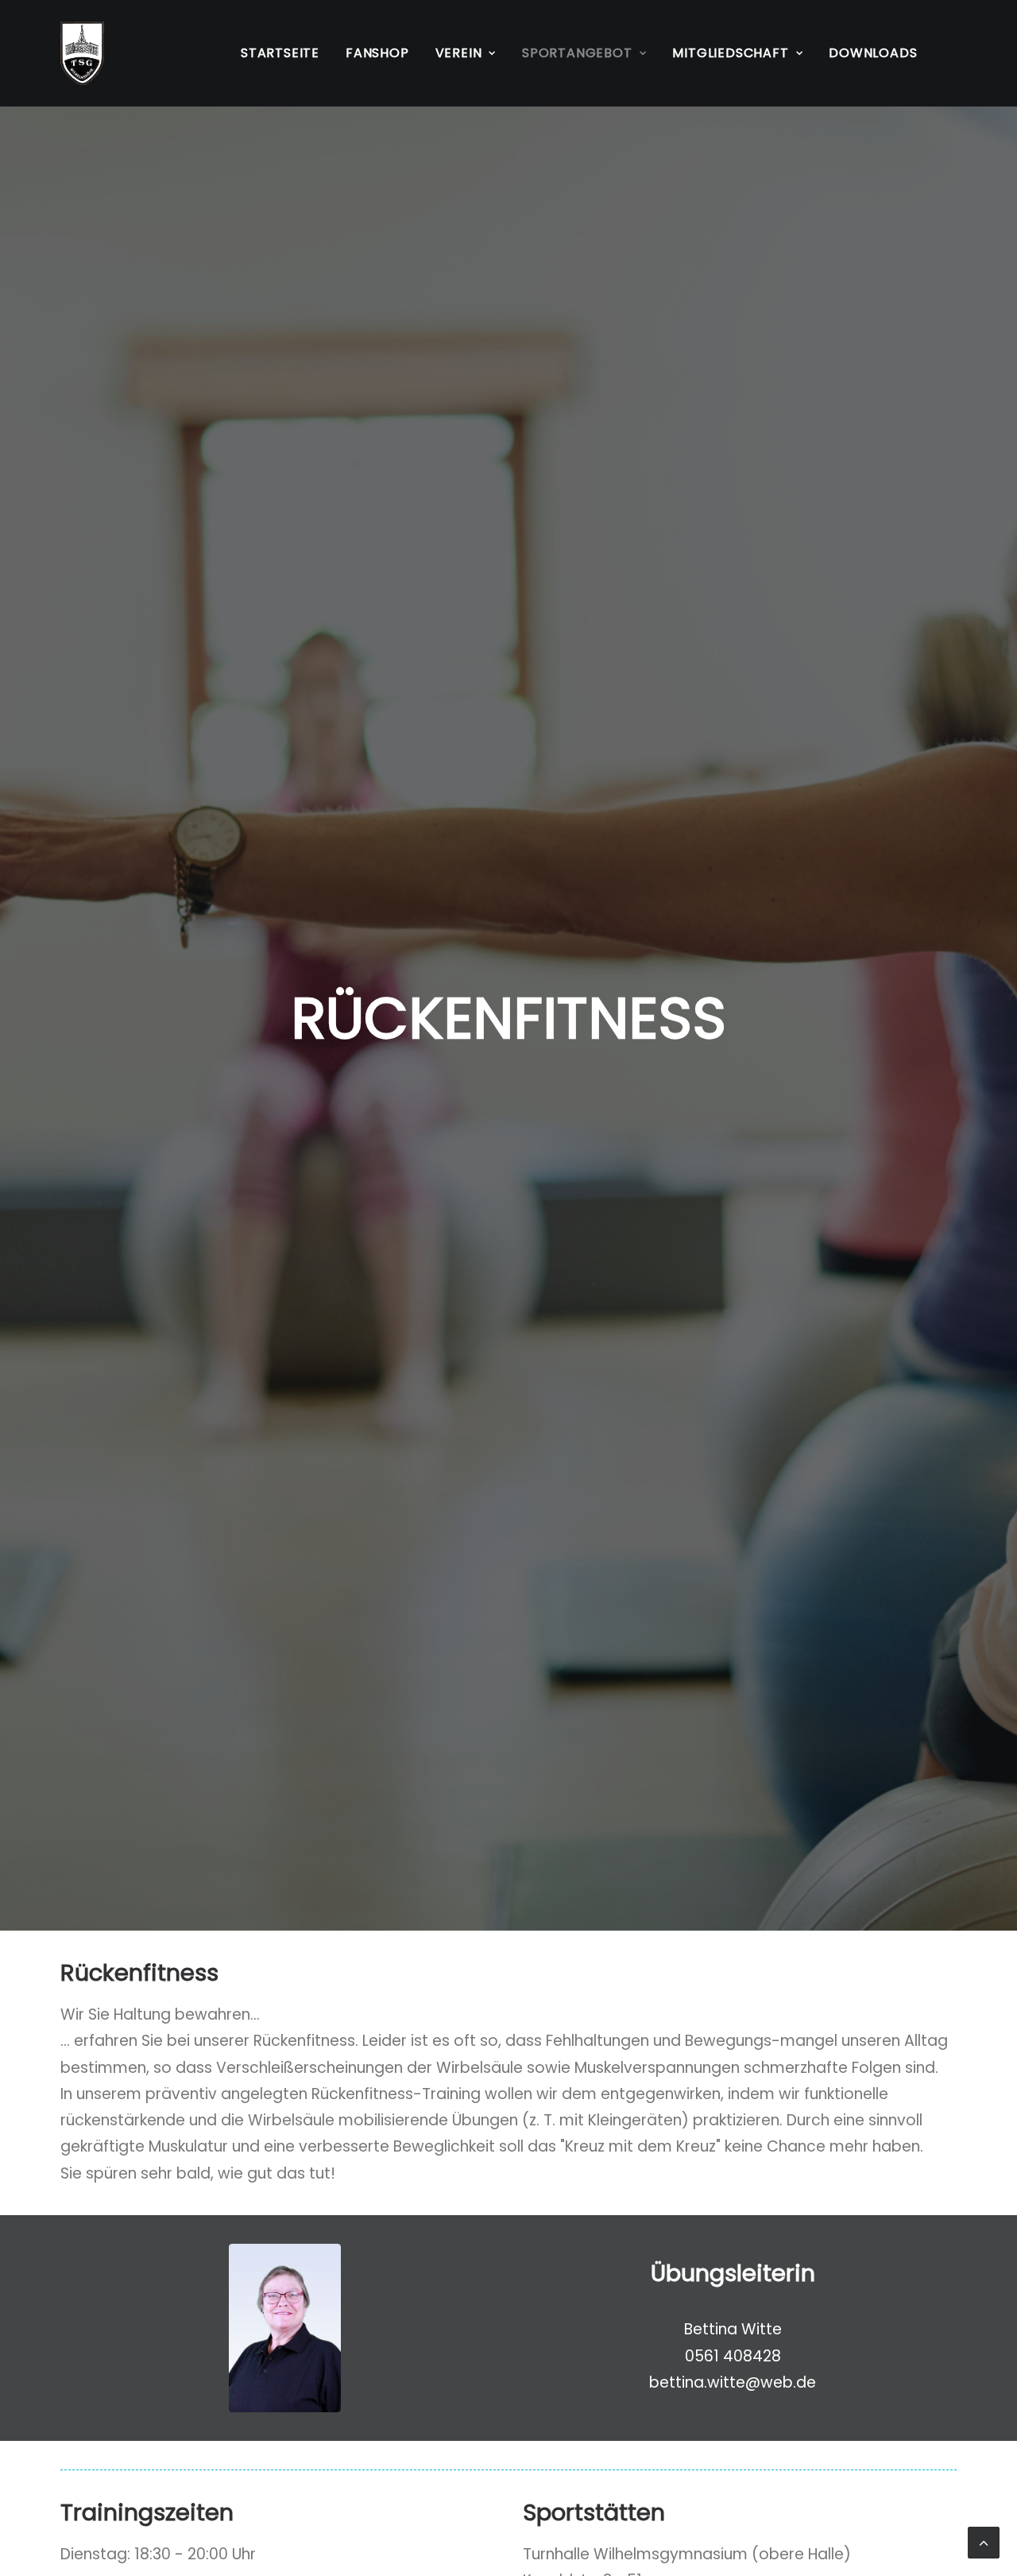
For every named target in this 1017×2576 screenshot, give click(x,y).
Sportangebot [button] (577, 53)
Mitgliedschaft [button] (730, 53)
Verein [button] (459, 53)
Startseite (280, 53)
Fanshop (377, 53)
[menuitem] (280, 53)
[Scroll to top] (984, 2541)
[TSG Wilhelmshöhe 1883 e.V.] (82, 53)
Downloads (873, 53)
